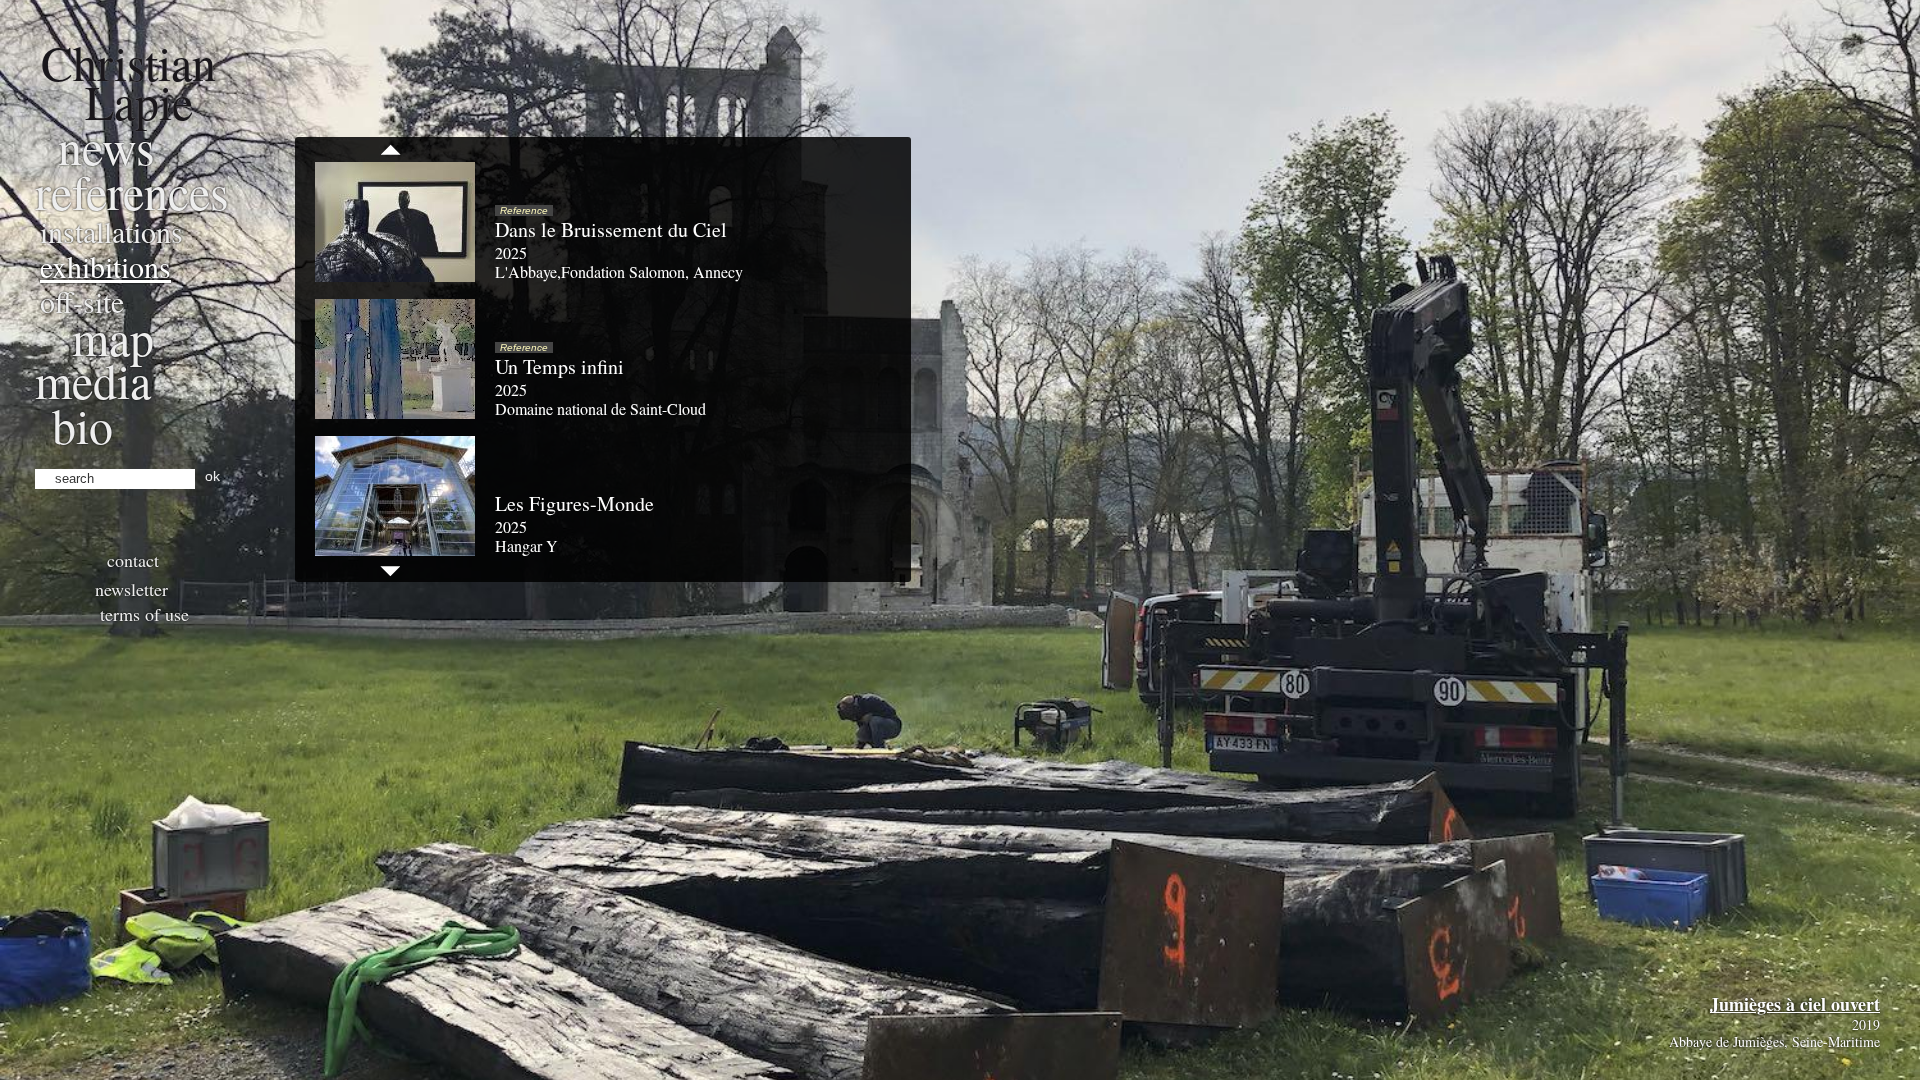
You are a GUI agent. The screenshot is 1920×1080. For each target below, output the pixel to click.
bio (82, 425)
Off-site (82, 301)
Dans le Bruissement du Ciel (611, 229)
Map (113, 337)
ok (212, 476)
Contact (133, 560)
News (106, 146)
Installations (111, 231)
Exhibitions (105, 266)
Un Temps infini (559, 366)
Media (93, 380)
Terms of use (144, 614)
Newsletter (131, 589)
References (132, 191)
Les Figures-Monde (574, 503)
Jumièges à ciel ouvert (1795, 1004)
